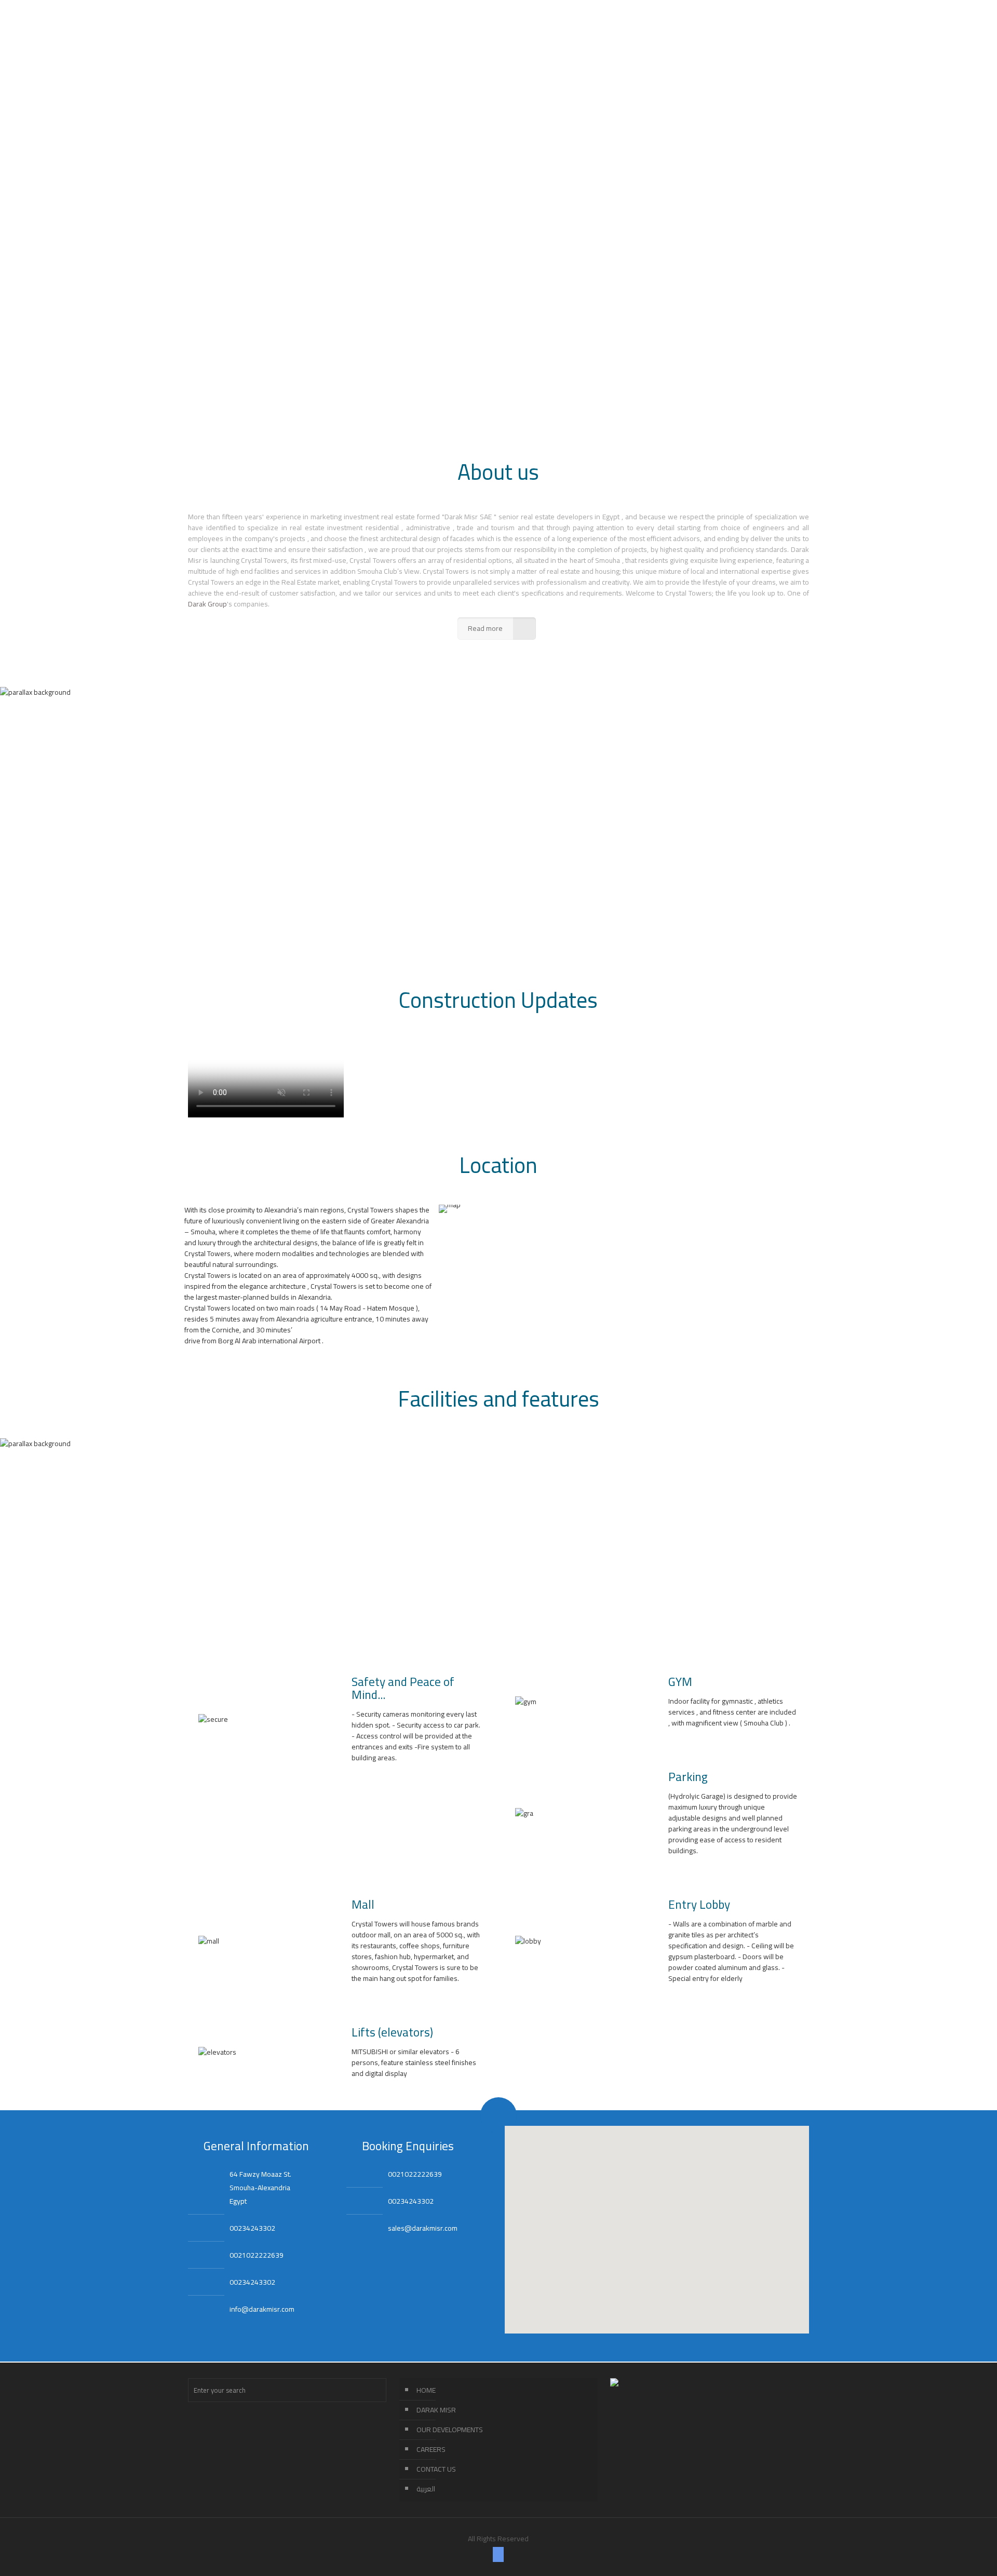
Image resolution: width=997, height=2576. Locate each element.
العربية (426, 2489)
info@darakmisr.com (262, 2309)
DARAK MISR (436, 2410)
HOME (426, 2390)
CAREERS (431, 2449)
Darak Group (207, 604)
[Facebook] (498, 2554)
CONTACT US (436, 2469)
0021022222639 (257, 2255)
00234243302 (252, 2228)
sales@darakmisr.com (423, 2228)
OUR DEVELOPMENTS (450, 2430)
